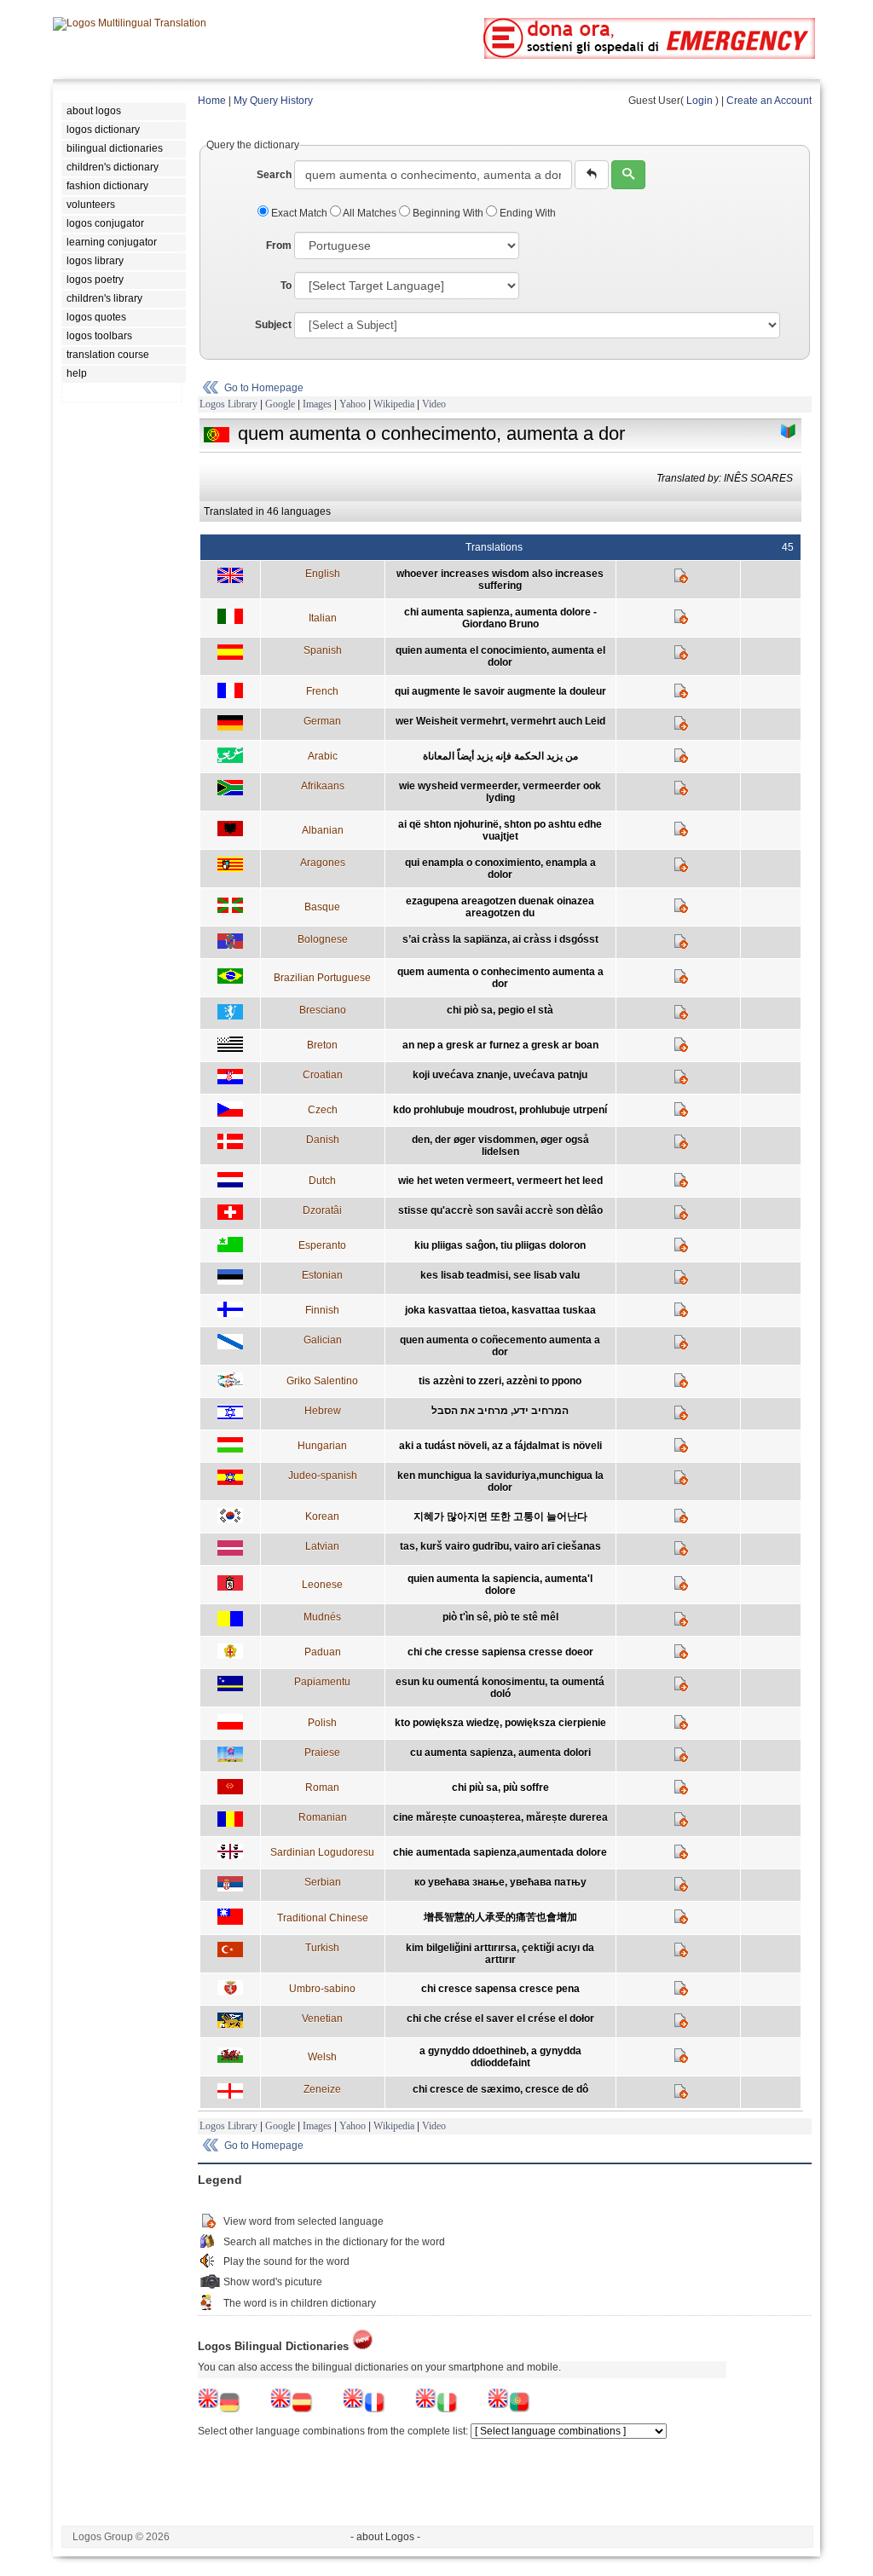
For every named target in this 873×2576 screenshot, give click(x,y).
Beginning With (448, 213)
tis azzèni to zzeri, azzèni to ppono (500, 1381)
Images (317, 404)
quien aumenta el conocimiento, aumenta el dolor (500, 656)
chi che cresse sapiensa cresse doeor (500, 1652)
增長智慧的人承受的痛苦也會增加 (500, 1917)
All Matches (370, 213)
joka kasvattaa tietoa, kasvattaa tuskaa (500, 1310)
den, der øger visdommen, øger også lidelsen (500, 1146)
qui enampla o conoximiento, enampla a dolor (500, 869)
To (286, 286)
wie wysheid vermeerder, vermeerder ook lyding (500, 792)
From (279, 245)
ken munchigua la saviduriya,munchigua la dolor (500, 1481)
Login (700, 101)
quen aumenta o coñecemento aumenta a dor (500, 1346)
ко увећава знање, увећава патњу (500, 1882)
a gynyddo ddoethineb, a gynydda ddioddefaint (500, 2057)
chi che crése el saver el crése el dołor (500, 2019)
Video (434, 404)
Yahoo (353, 404)
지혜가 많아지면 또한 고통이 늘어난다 (500, 1516)
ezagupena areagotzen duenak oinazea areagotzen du (500, 907)
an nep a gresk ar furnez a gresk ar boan (500, 1045)
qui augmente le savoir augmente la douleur (500, 691)
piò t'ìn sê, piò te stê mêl (500, 1617)
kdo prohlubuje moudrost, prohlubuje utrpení (500, 1110)
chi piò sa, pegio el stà (500, 1010)
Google (280, 404)
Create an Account (769, 101)
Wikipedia (394, 404)
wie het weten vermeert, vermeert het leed (500, 1181)
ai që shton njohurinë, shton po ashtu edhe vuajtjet (500, 830)
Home (212, 101)
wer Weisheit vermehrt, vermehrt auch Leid (500, 721)
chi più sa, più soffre (500, 1788)
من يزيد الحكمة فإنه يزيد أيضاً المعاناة (500, 756)
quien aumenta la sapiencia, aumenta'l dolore (500, 1585)
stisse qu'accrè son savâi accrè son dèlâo (500, 1210)
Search (274, 175)
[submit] (628, 175)
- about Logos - (385, 2537)
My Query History (273, 101)
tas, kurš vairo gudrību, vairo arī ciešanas (500, 1546)
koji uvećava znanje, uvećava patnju (500, 1075)
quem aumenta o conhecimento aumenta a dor (500, 978)
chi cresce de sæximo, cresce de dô (500, 2089)
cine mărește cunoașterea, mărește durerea (500, 1817)
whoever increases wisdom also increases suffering (500, 580)
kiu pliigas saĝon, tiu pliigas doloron (500, 1245)
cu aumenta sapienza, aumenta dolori (500, 1753)
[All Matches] (789, 431)
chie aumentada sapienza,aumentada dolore (500, 1852)
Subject (273, 325)
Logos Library (228, 404)
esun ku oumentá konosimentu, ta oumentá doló (500, 1688)
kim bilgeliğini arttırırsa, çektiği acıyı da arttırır (500, 1954)
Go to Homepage (264, 388)
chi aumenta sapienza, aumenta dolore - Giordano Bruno (500, 618)
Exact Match (299, 213)
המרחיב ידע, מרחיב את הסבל (500, 1411)
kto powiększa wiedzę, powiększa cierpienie (500, 1723)
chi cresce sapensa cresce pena (500, 1989)
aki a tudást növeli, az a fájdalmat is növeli (500, 1446)
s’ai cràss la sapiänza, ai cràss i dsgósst (500, 939)
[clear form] (592, 175)
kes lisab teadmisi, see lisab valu (500, 1275)
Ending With (526, 213)
